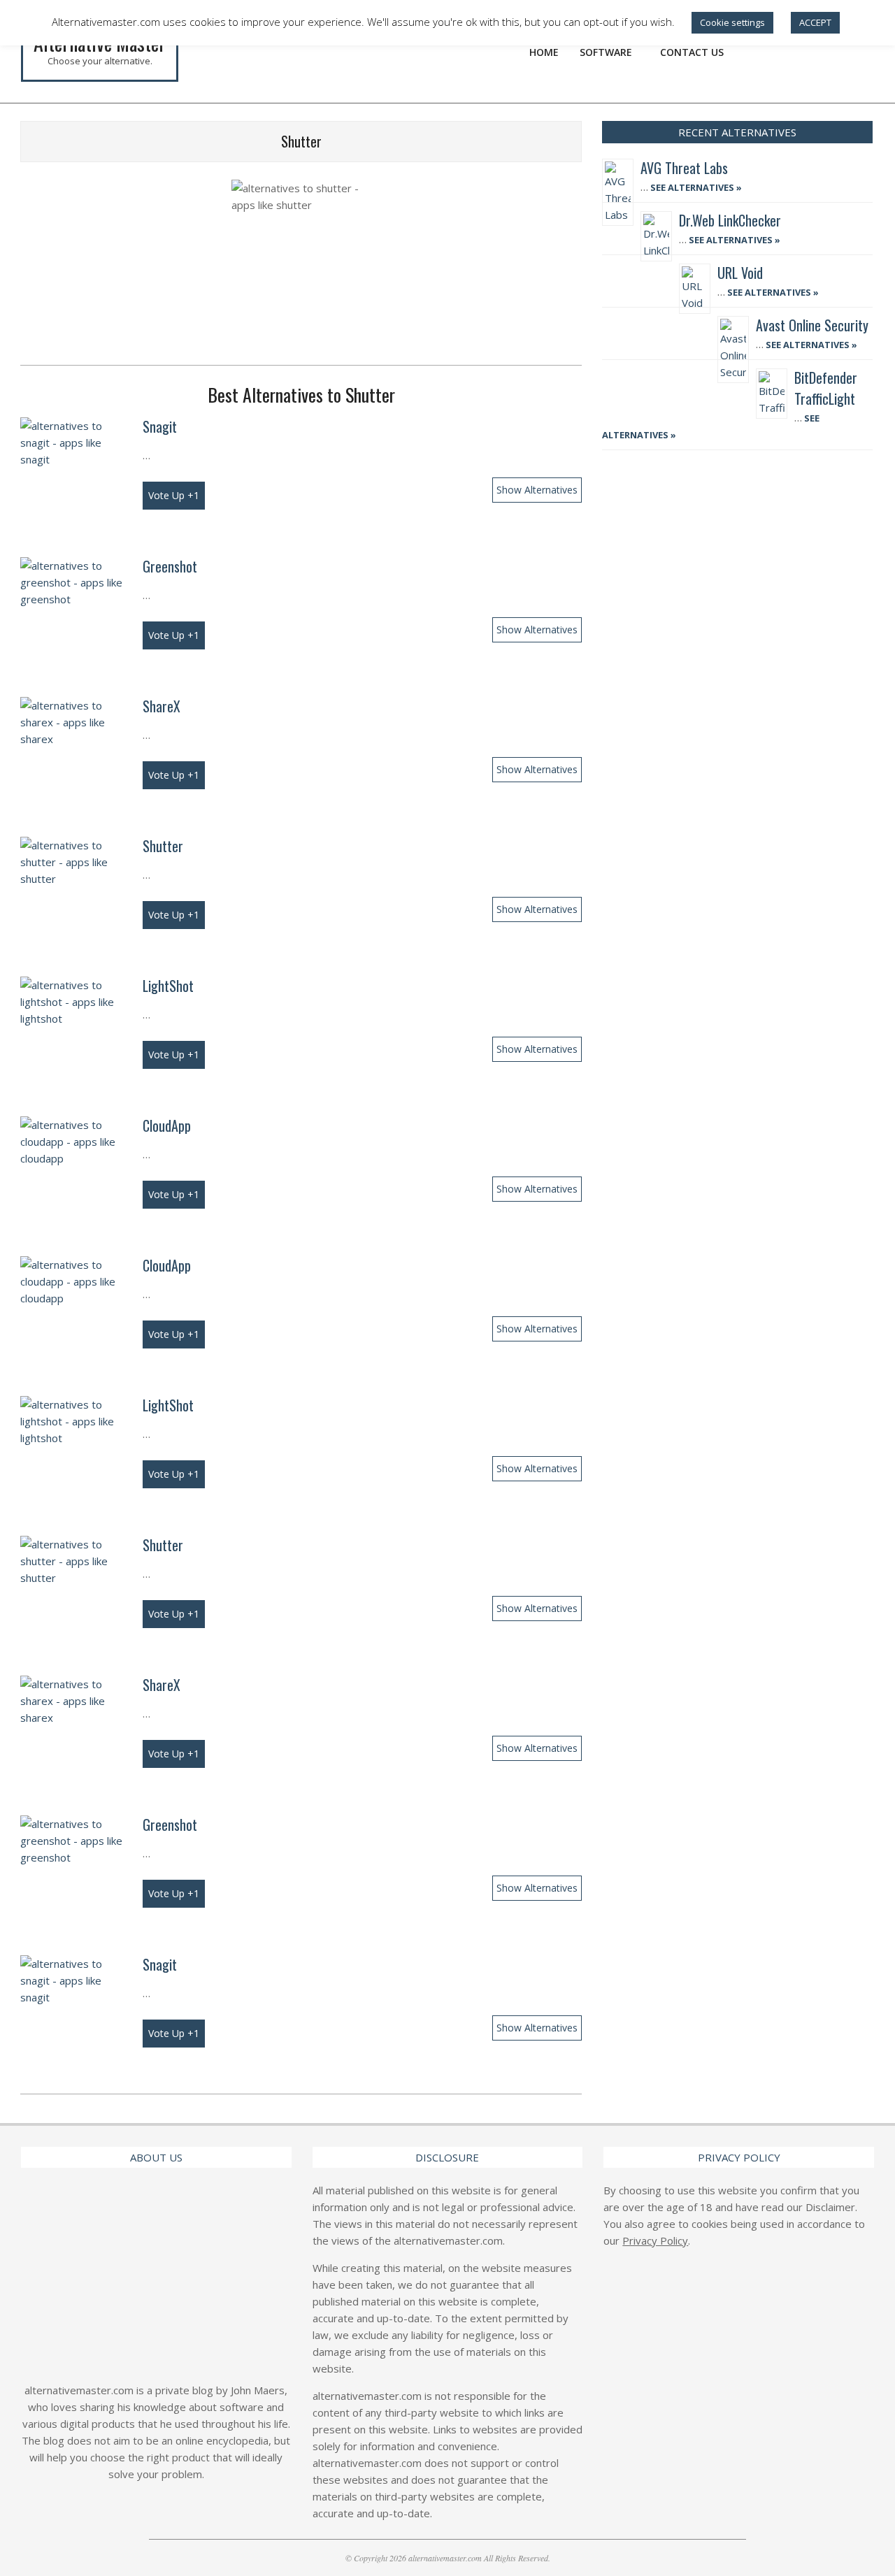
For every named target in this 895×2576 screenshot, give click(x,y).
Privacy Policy (655, 2240)
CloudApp (167, 1125)
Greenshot (170, 566)
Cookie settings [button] (732, 22)
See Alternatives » (695, 187)
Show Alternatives (537, 490)
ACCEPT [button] (815, 22)
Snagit (160, 426)
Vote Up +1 (174, 495)
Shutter (163, 846)
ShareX (162, 706)
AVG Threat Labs (684, 168)
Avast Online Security (812, 325)
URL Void (740, 273)
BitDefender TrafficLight (826, 388)
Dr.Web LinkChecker (730, 220)
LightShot (168, 986)
